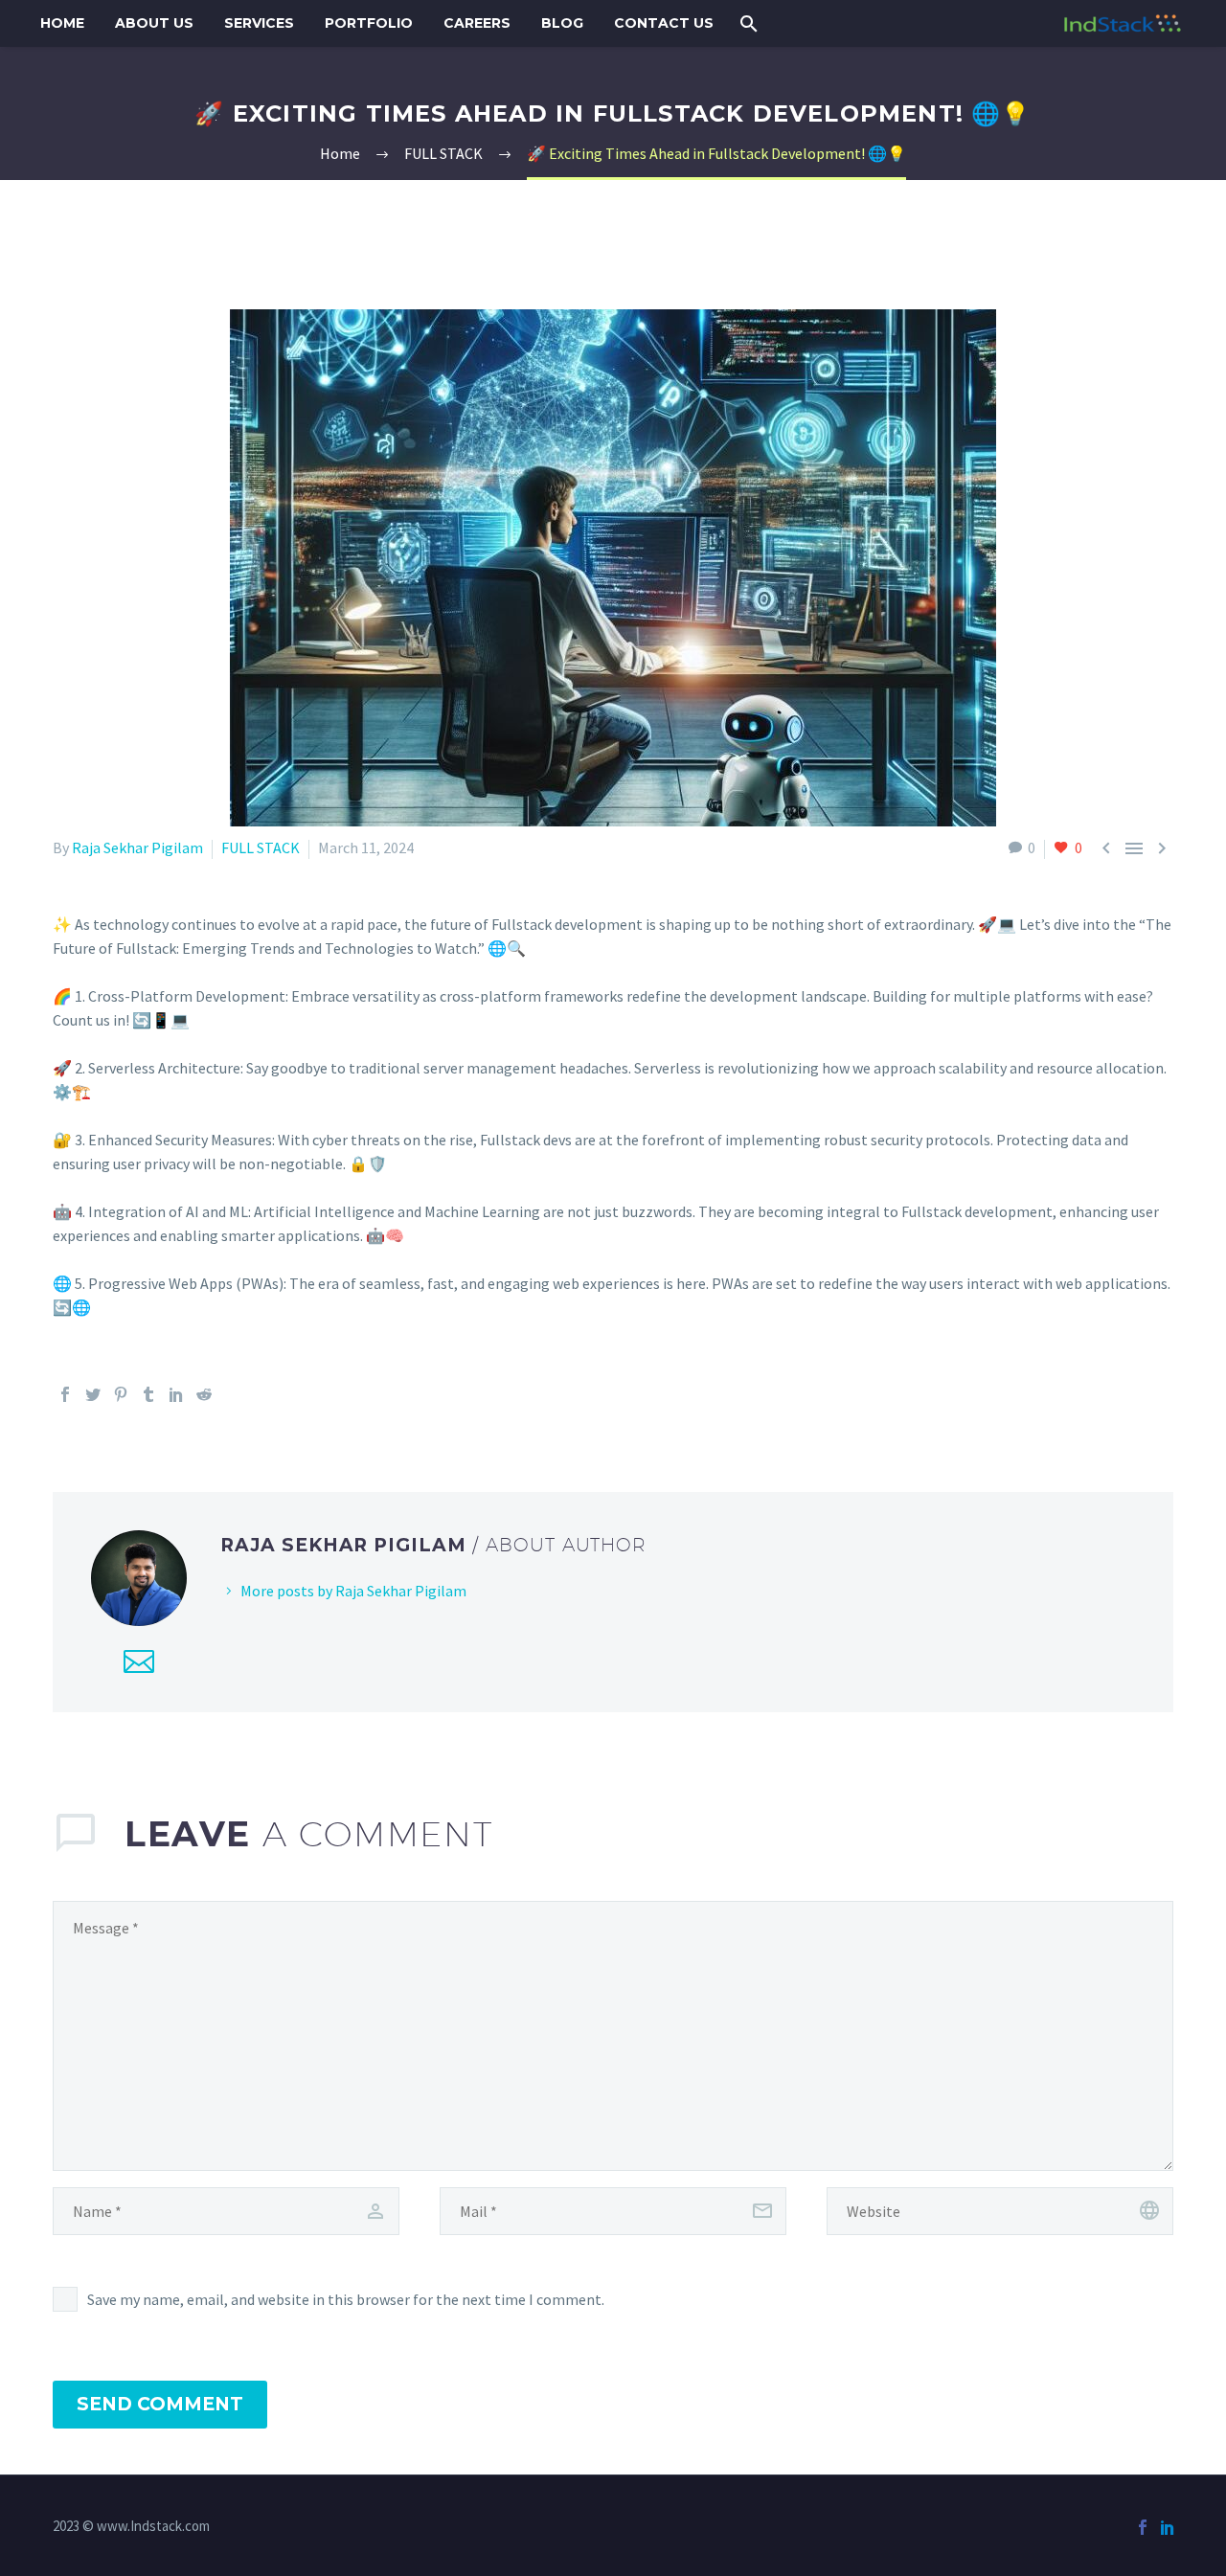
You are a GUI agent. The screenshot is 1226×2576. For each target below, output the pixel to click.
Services (259, 23)
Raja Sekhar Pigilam (137, 847)
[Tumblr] (148, 1394)
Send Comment (160, 2404)
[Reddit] (204, 1394)
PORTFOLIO (369, 23)
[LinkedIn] (176, 1394)
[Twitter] (93, 1394)
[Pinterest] (121, 1394)
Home (62, 23)
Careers (477, 23)
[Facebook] (65, 1394)
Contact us (664, 23)
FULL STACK (261, 847)
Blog (562, 23)
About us (154, 23)
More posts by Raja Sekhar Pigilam (353, 1591)
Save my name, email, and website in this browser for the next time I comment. (346, 2299)
